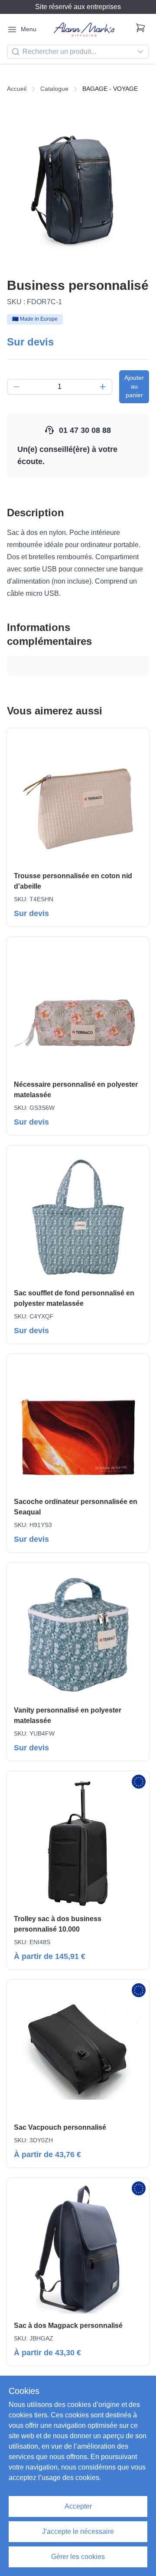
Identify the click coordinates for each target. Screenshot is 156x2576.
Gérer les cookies (78, 2557)
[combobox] (78, 52)
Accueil (17, 89)
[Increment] (103, 387)
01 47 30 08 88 (85, 430)
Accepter (78, 2506)
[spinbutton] (60, 387)
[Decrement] (16, 387)
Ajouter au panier (134, 386)
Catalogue (54, 89)
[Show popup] (143, 52)
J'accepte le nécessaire (78, 2531)
